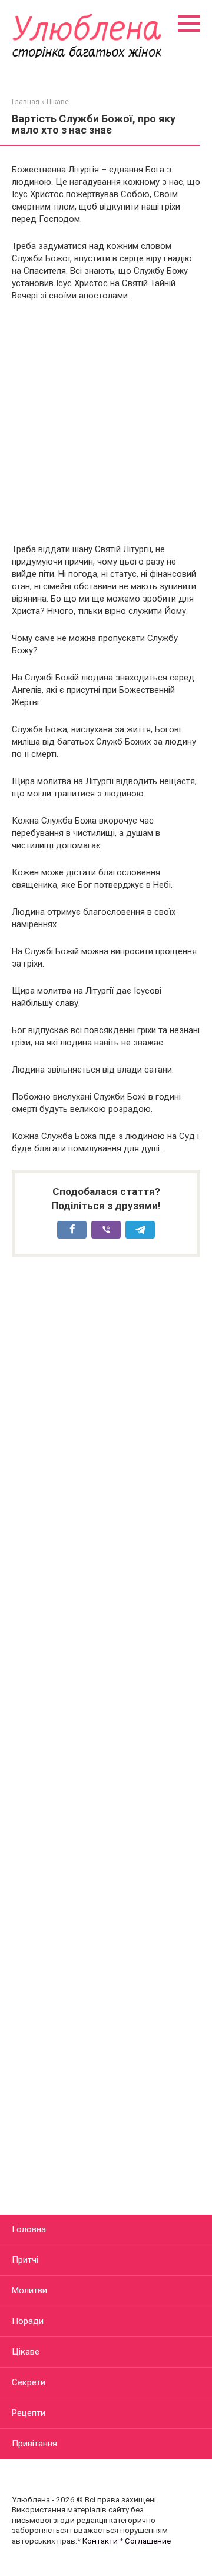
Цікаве (26, 2352)
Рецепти (29, 2413)
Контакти (100, 2541)
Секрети (29, 2382)
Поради (28, 2321)
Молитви (29, 2290)
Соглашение (148, 2541)
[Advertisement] (106, 423)
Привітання (34, 2444)
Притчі (25, 2260)
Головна (29, 2229)
